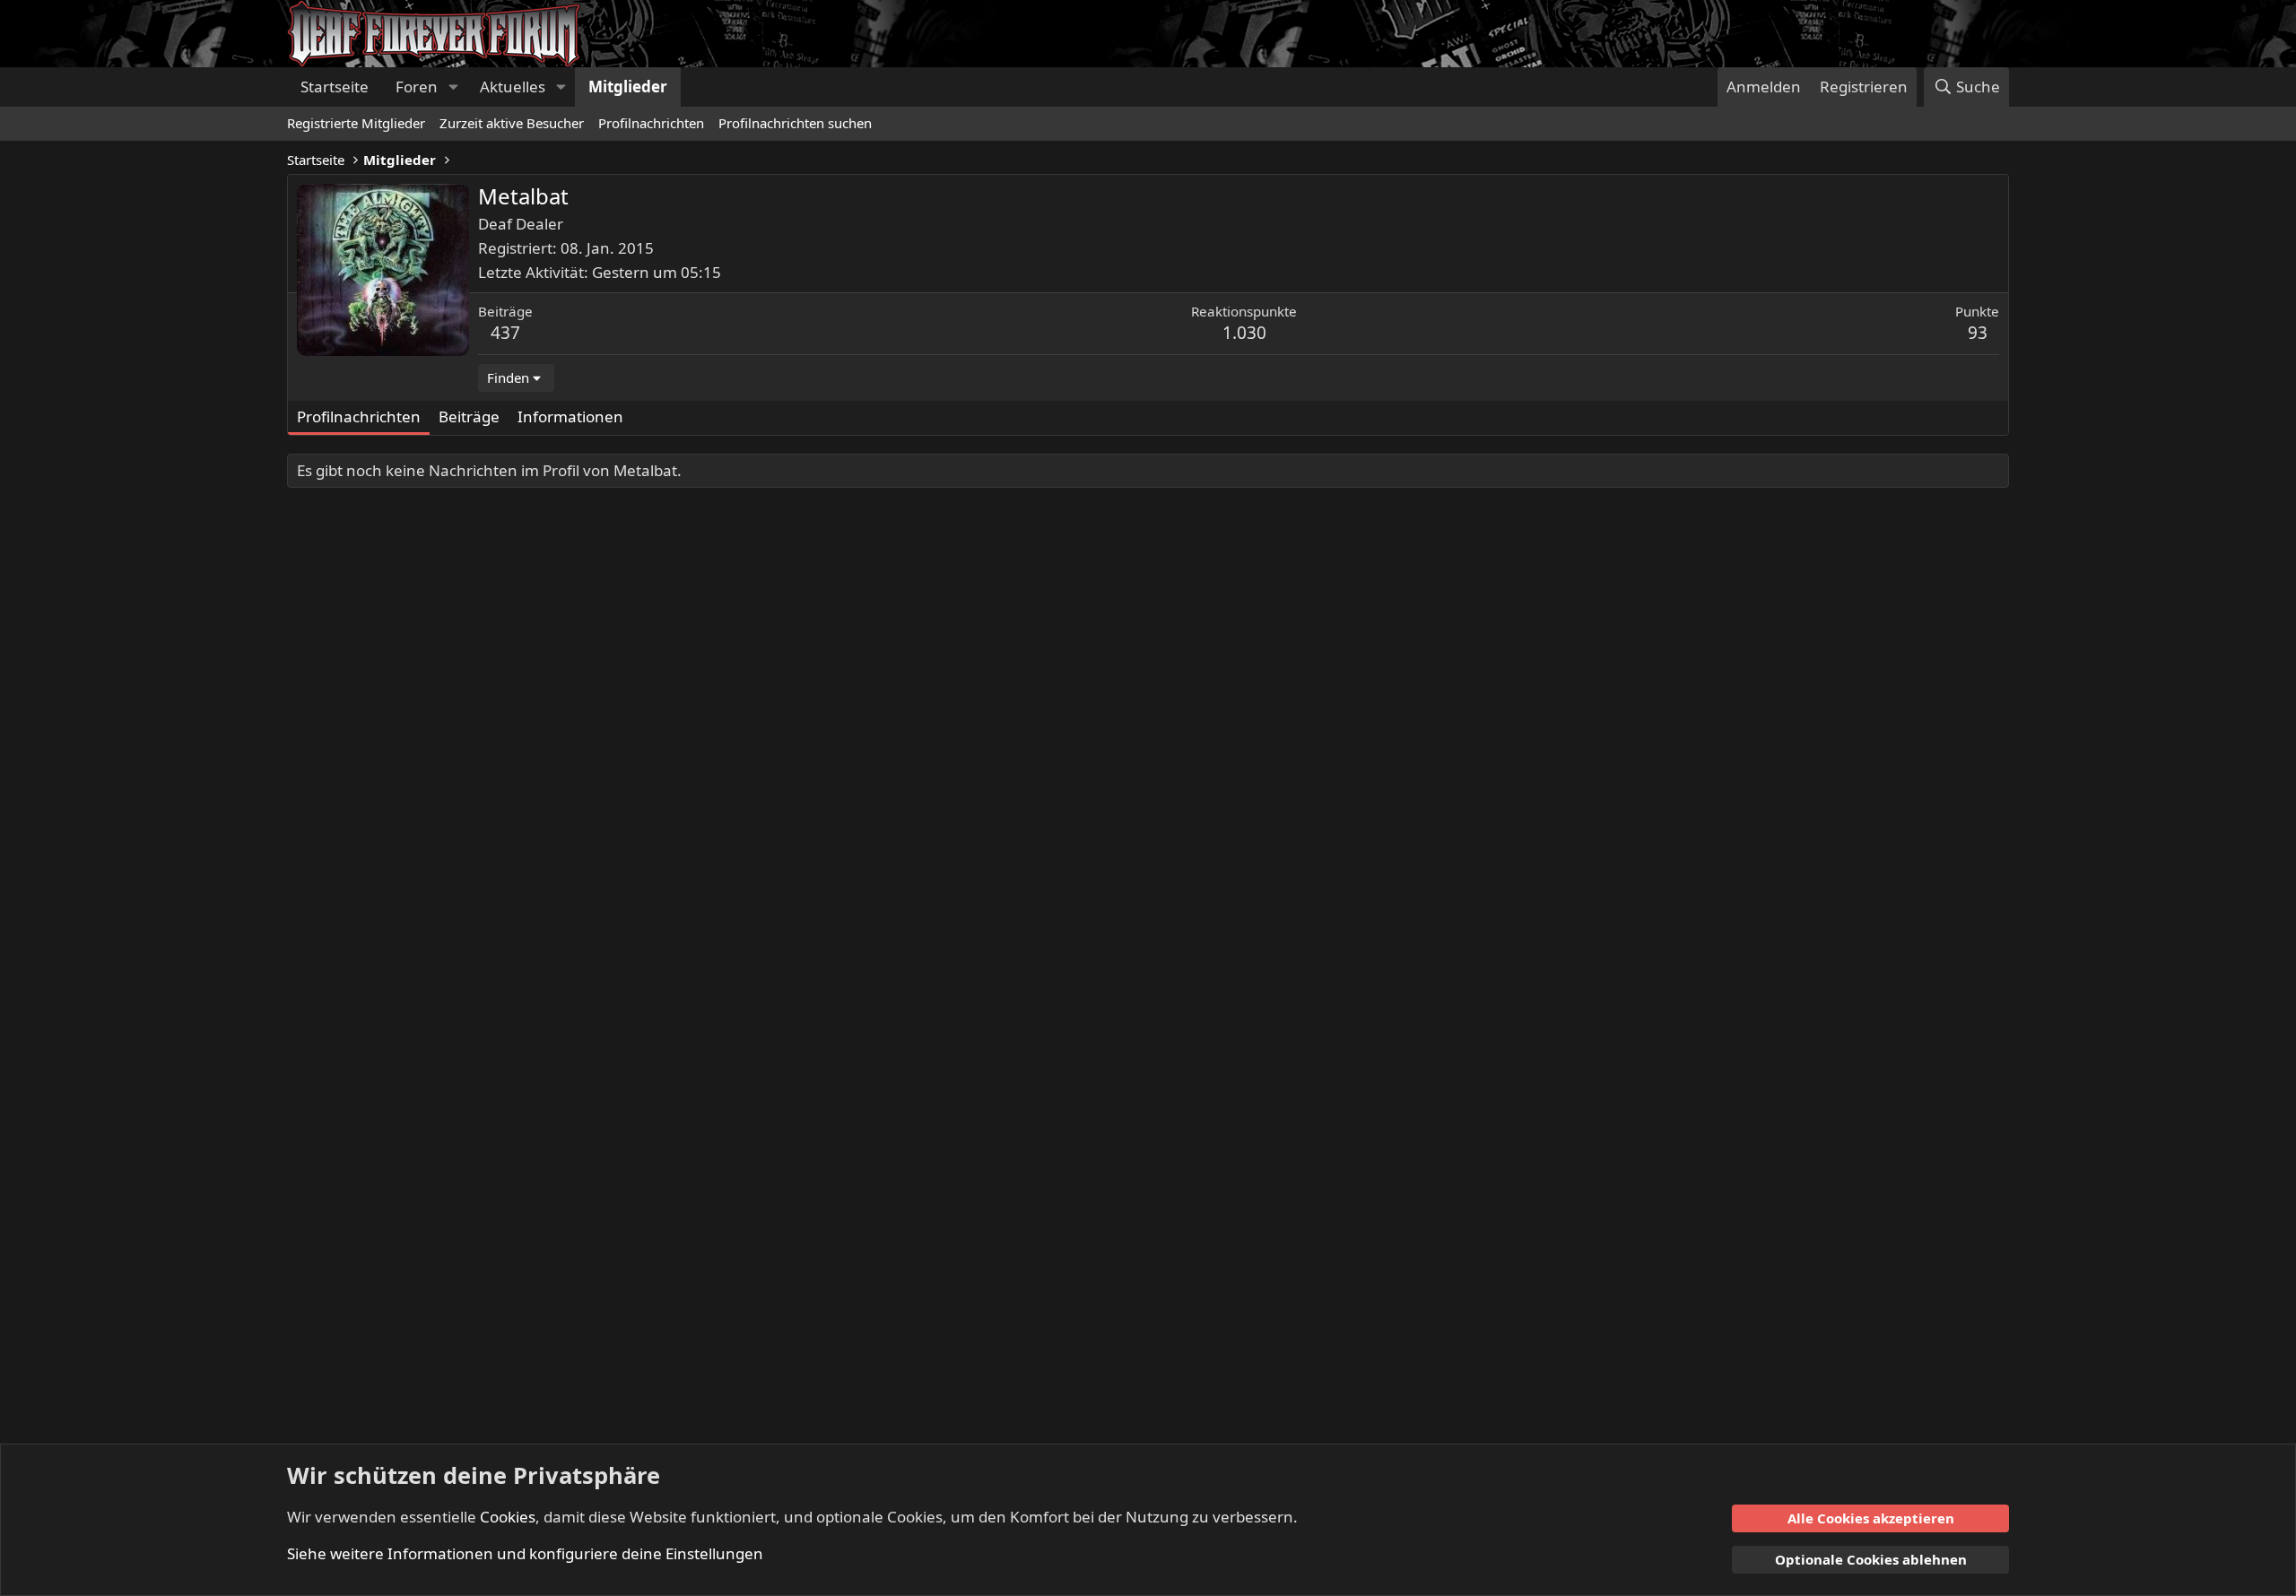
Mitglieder (628, 87)
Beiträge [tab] (469, 416)
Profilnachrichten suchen (795, 123)
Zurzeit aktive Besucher (512, 123)
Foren (417, 87)
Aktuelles (513, 87)
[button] (453, 87)
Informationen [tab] (570, 416)
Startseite (335, 87)
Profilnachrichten (651, 123)
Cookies (508, 1517)
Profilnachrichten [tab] (359, 416)
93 (1978, 333)
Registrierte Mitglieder (356, 123)
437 (505, 333)
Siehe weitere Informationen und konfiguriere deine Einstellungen (525, 1553)
